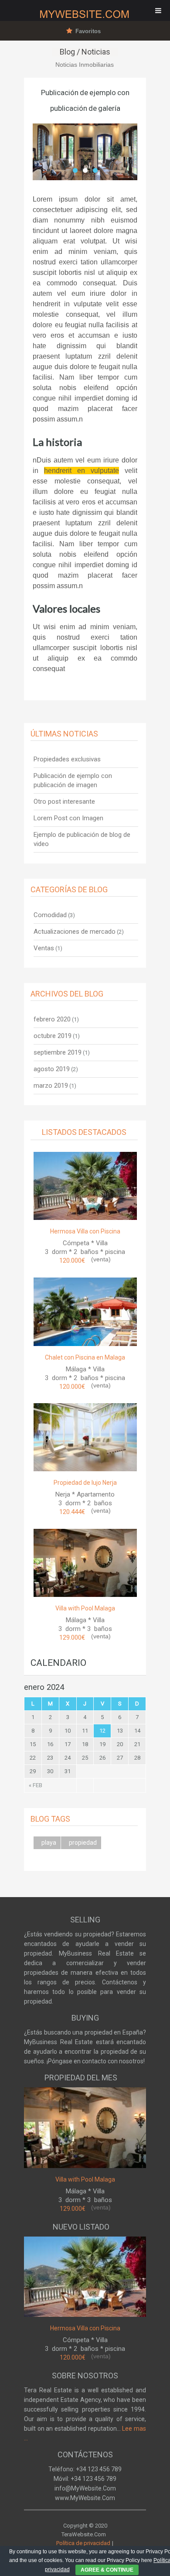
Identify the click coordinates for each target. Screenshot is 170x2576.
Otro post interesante (64, 802)
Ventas (44, 948)
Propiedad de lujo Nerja (85, 1483)
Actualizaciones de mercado (75, 932)
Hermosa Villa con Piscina (85, 1231)
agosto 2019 (52, 1069)
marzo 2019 (51, 1086)
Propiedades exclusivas (67, 759)
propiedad (83, 1843)
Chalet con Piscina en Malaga (85, 1357)
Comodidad (50, 915)
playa (49, 1843)
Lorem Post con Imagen (68, 818)
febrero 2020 (52, 1019)
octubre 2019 (53, 1036)
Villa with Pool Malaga (85, 1608)
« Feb (36, 1785)
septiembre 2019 (58, 1052)
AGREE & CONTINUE (107, 2570)
